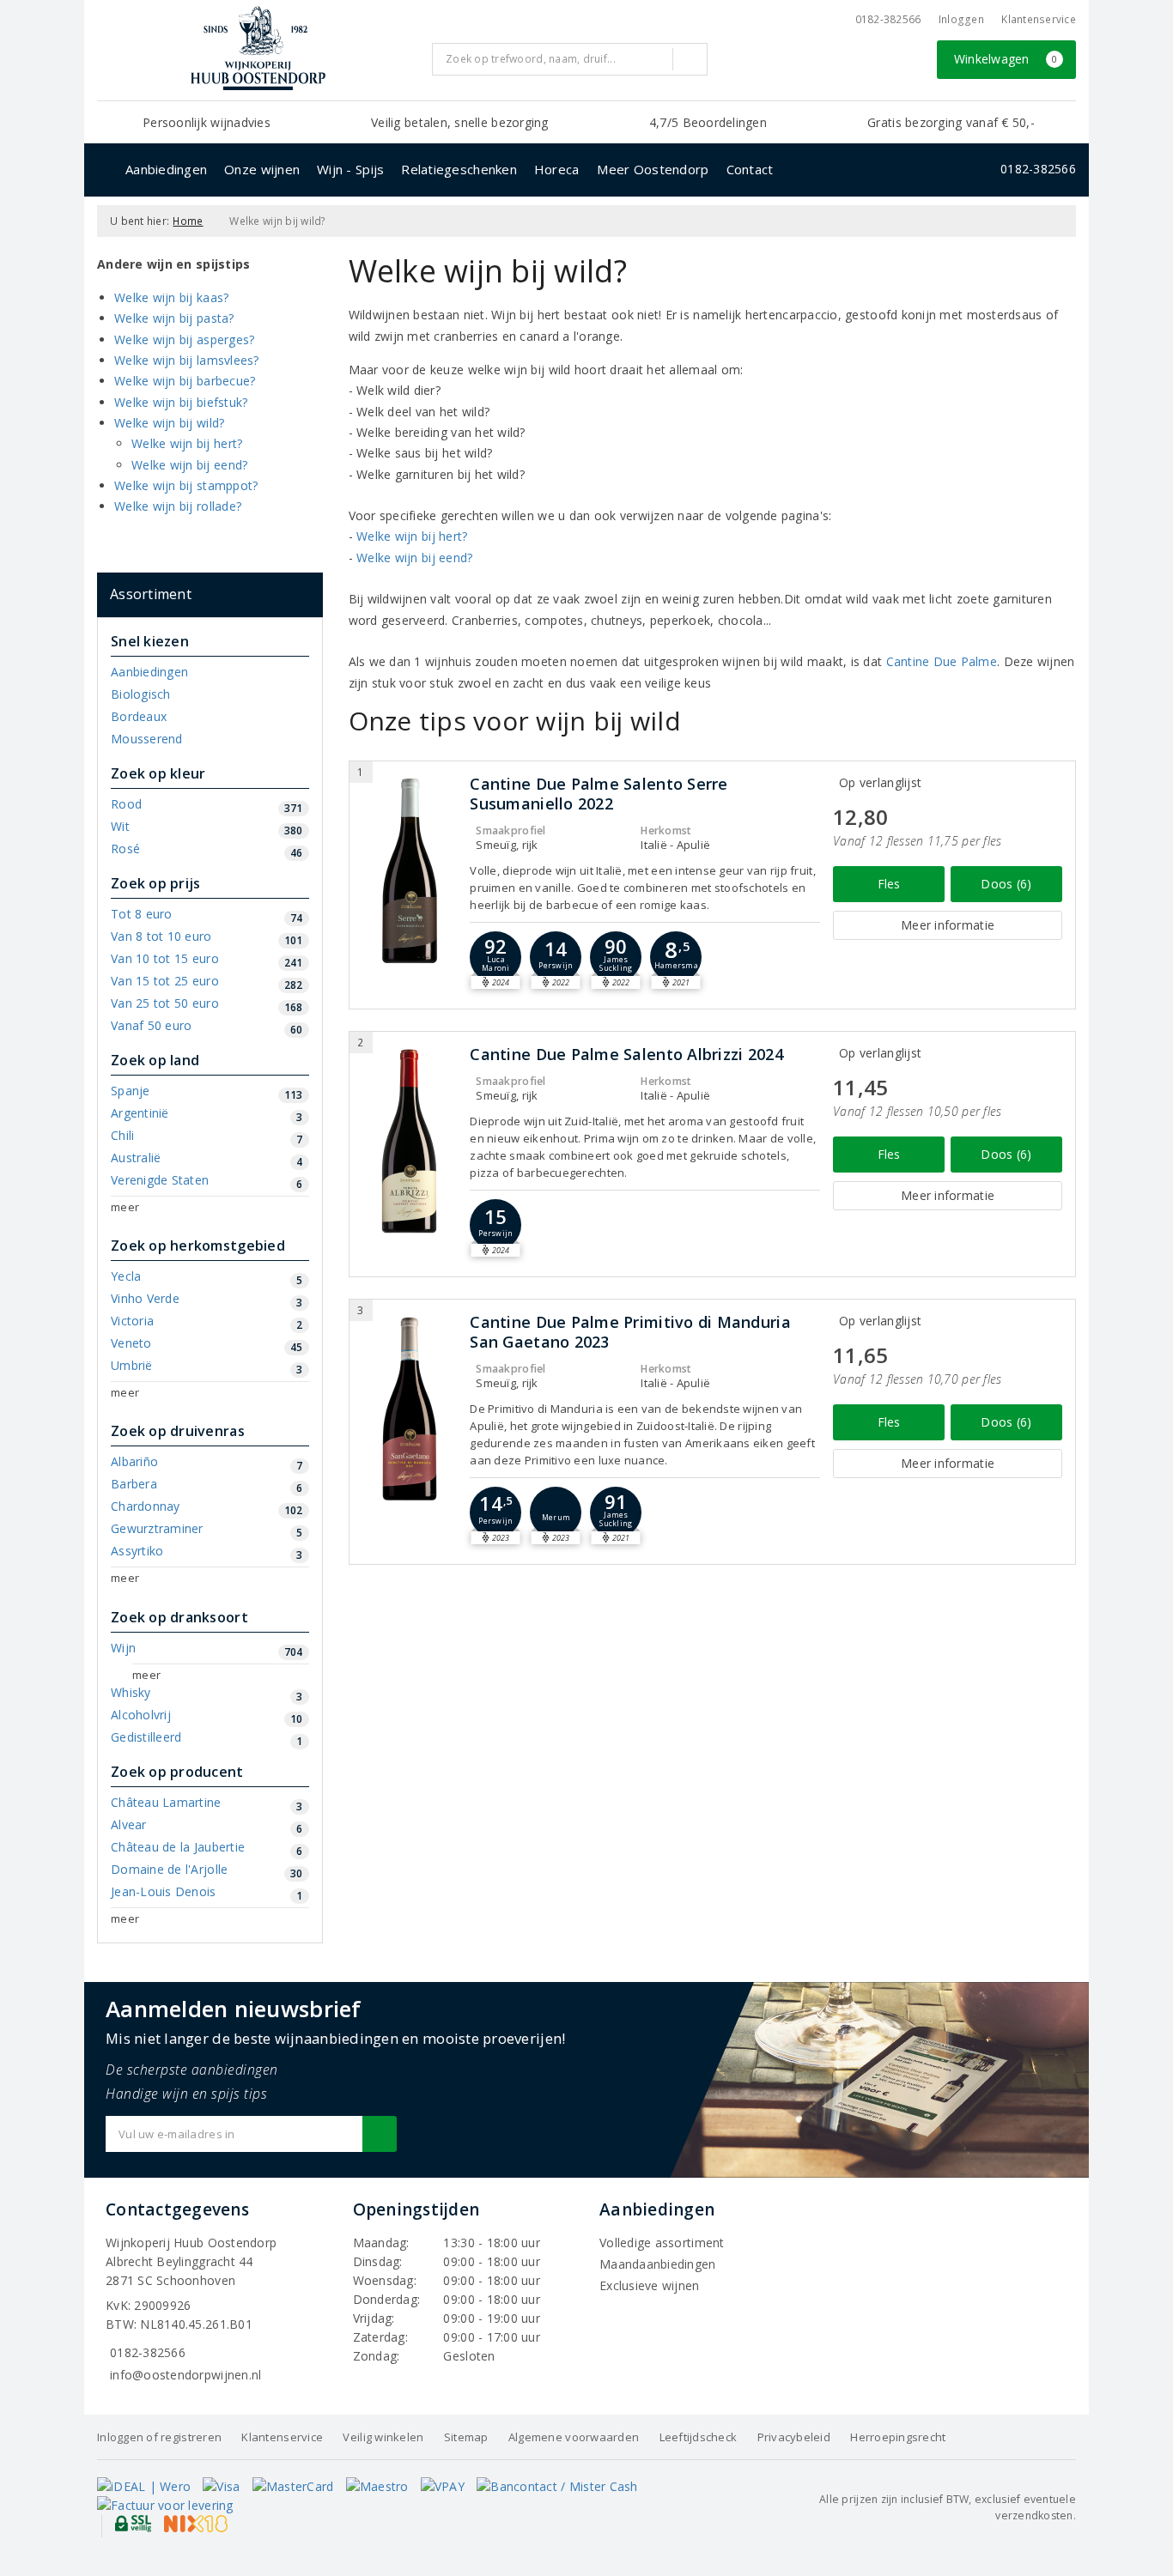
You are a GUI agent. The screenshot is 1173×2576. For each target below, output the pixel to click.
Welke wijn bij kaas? (171, 297)
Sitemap (466, 2437)
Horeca (557, 169)
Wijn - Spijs (350, 169)
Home (188, 221)
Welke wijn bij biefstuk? (181, 402)
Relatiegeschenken (459, 169)
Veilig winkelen (383, 2437)
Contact (750, 169)
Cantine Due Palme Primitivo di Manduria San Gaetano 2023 (630, 1332)
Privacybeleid (794, 2437)
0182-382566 (888, 19)
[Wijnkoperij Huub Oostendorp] (258, 48)
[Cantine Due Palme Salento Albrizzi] (410, 1141)
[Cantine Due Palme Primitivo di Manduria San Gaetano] (410, 1409)
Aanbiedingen (166, 169)
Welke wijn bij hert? (187, 443)
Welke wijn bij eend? (189, 465)
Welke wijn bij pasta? (174, 318)
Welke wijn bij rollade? (178, 506)
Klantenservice (1039, 19)
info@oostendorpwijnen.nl (185, 2375)
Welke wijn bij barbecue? (185, 381)
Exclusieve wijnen (650, 2285)
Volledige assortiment (662, 2243)
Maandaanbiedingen (658, 2264)
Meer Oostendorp (653, 169)
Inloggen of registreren (159, 2437)
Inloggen (961, 19)
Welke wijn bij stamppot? (186, 485)
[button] (556, 957)
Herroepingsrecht (898, 2437)
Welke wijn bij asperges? (184, 339)
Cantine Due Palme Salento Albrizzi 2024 (626, 1055)
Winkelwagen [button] (1006, 59)
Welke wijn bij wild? (169, 423)
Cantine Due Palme (942, 661)
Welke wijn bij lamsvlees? (187, 360)
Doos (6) (1006, 884)
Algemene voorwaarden (574, 2437)
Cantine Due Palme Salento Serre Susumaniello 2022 (599, 794)
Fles (889, 884)
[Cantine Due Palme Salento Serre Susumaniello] (410, 871)
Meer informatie (948, 925)
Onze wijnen (262, 169)
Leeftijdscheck (699, 2437)
